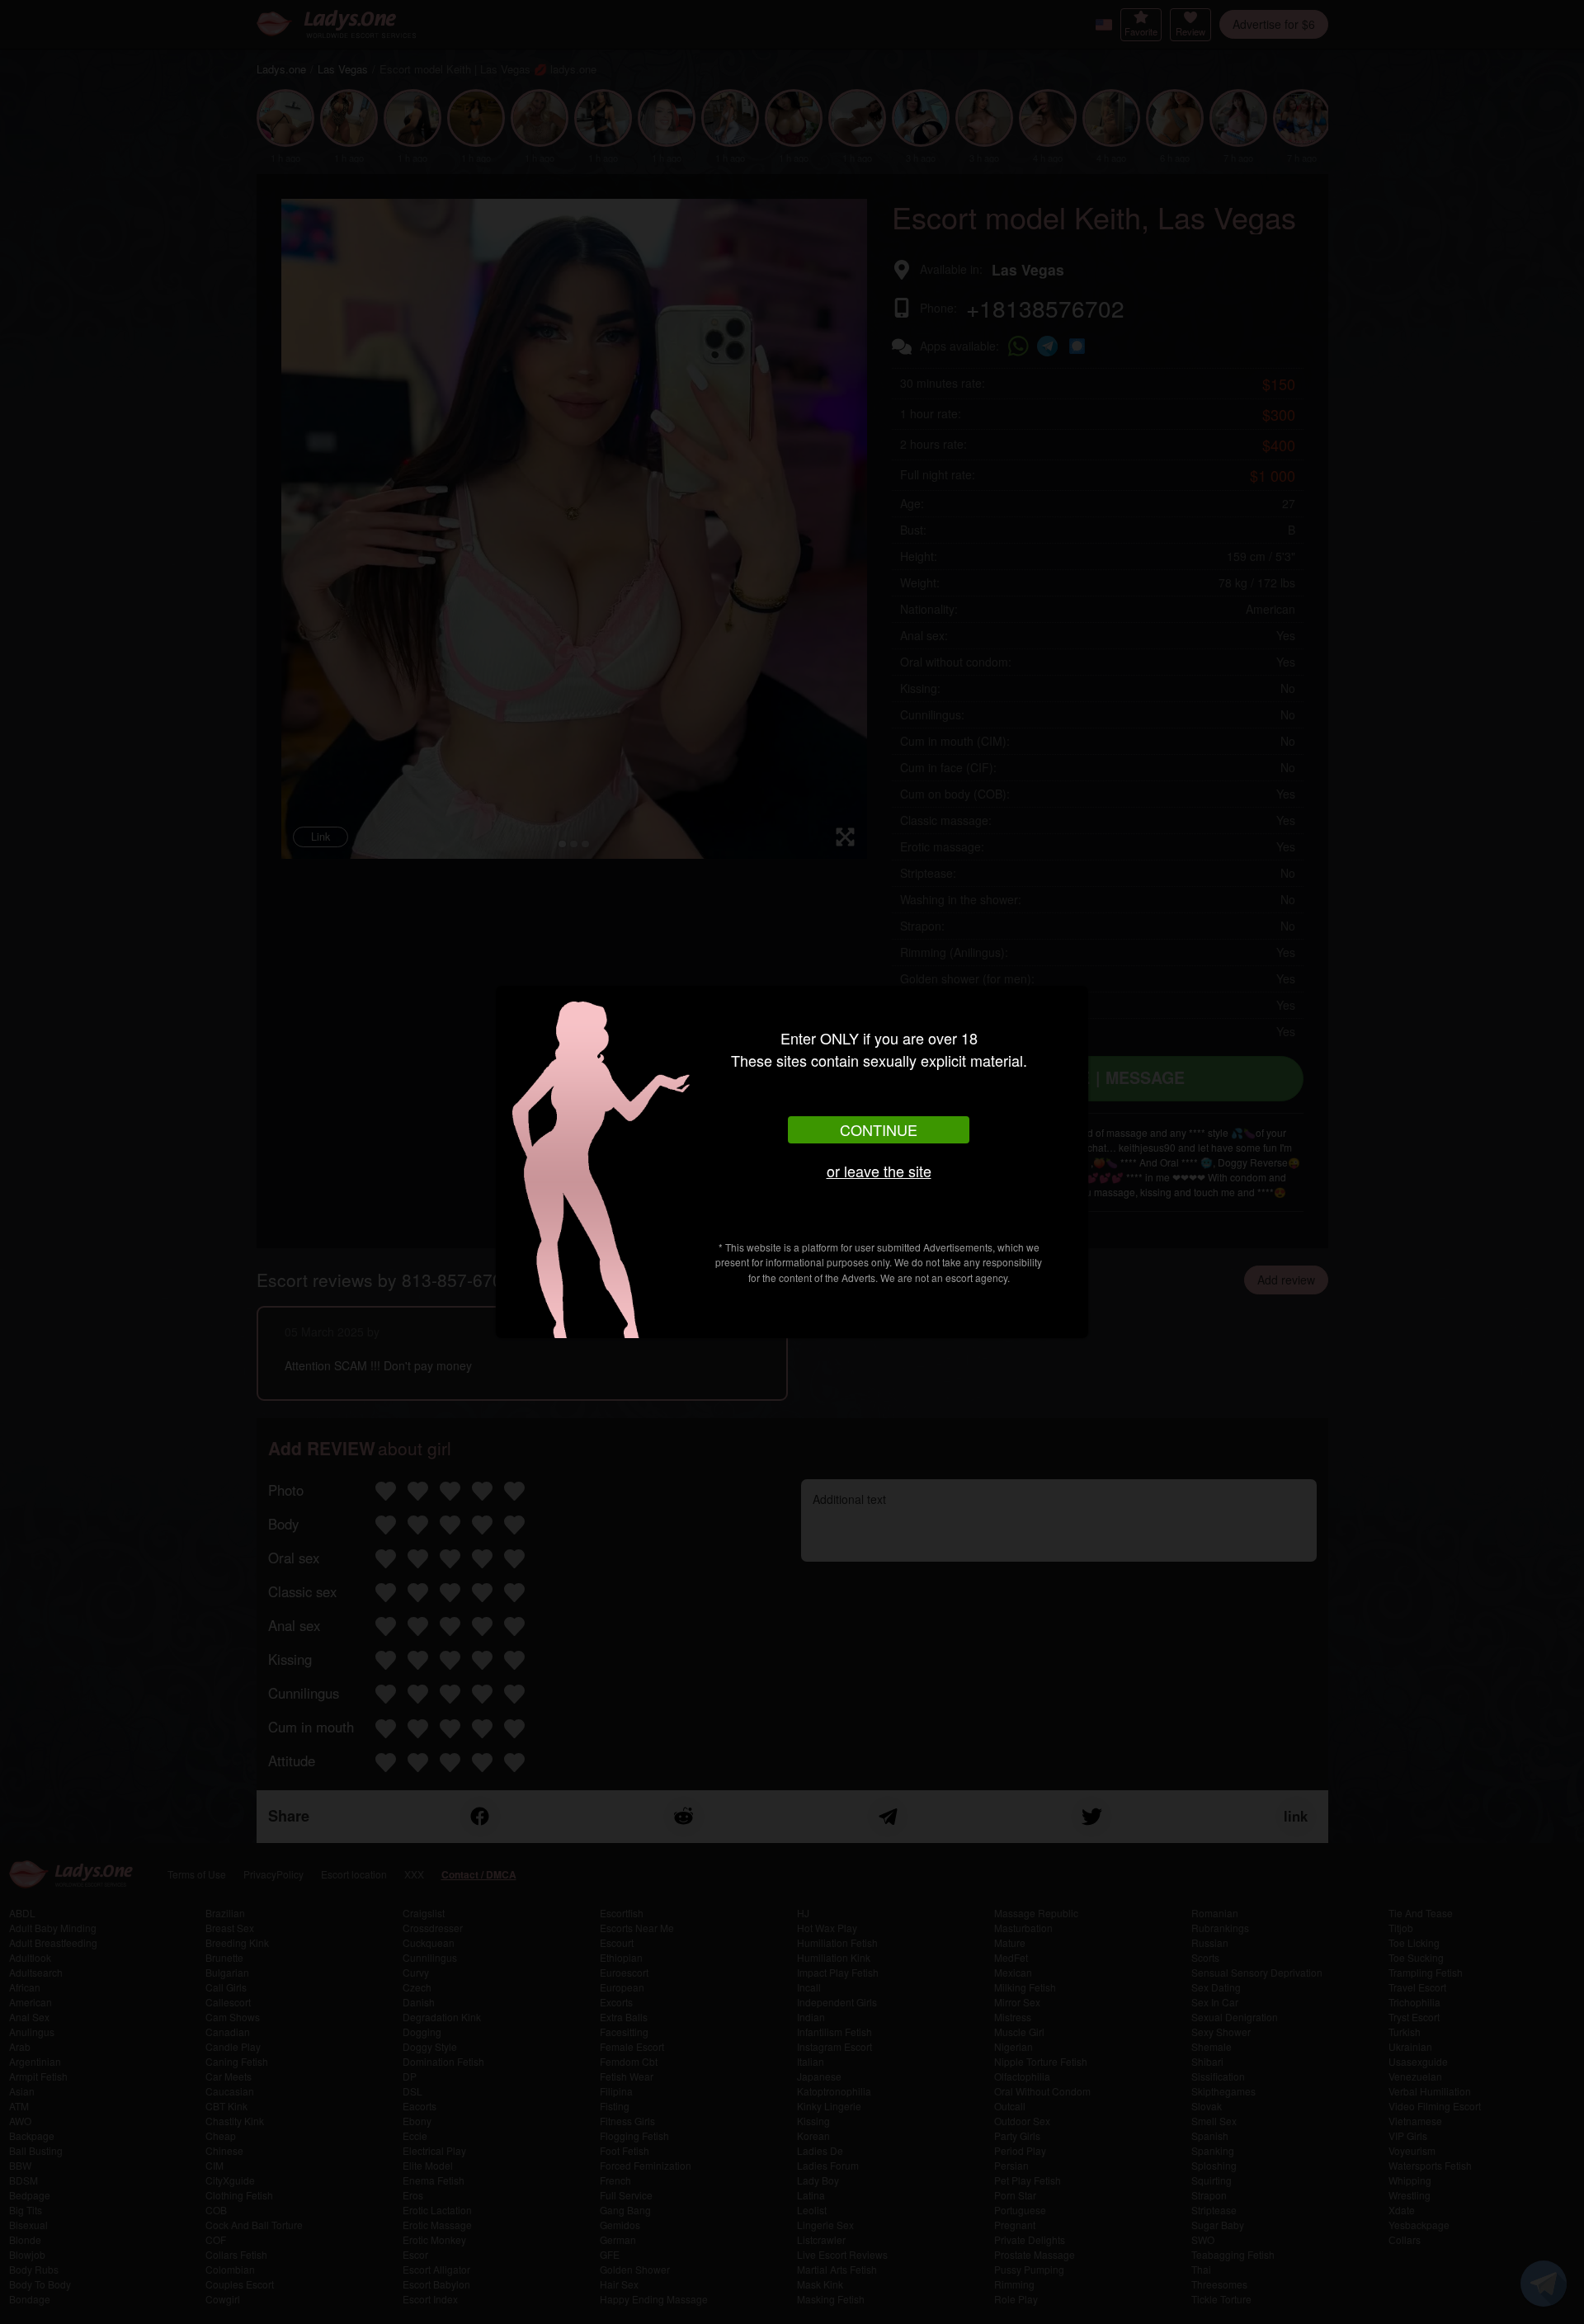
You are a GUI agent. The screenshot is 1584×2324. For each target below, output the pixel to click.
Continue (879, 1129)
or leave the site (879, 1171)
